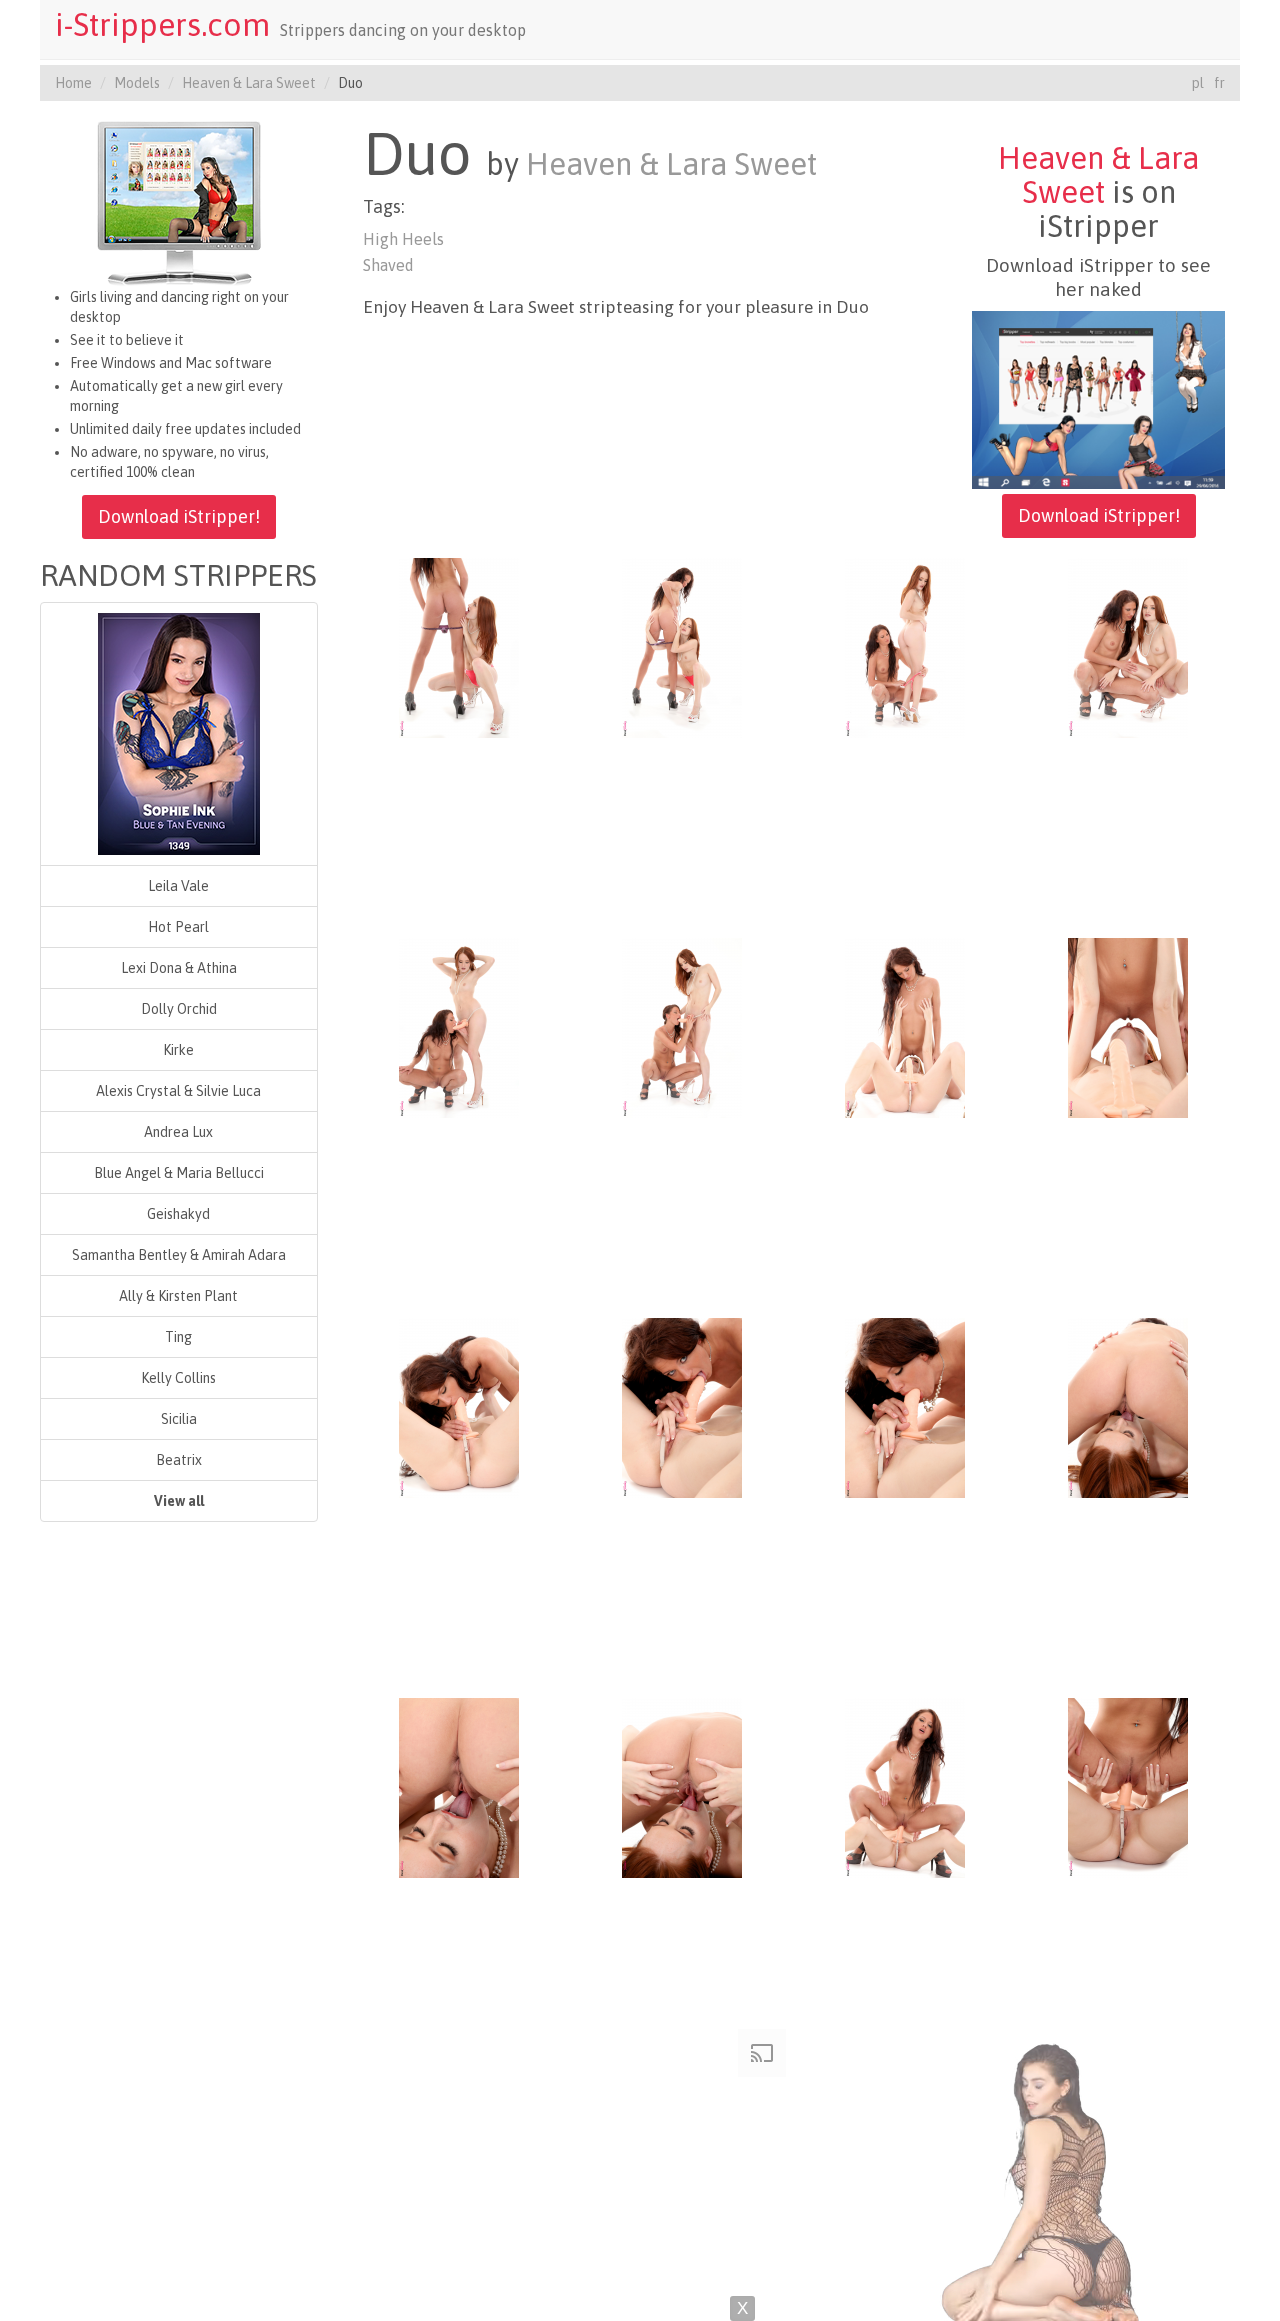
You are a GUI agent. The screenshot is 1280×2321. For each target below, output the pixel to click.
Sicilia (179, 1419)
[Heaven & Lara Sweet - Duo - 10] (682, 1406)
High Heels (403, 239)
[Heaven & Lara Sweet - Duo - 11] (905, 1406)
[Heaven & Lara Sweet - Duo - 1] (459, 646)
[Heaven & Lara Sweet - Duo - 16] (1128, 1786)
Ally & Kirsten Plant (178, 1296)
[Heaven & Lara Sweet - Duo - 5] (459, 1026)
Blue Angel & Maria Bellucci (179, 1173)
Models (137, 83)
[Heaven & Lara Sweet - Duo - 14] (682, 1786)
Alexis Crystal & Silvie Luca (178, 1091)
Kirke (178, 1050)
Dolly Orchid (179, 1009)
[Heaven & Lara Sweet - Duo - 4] (1128, 646)
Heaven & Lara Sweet (249, 83)
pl (1198, 83)
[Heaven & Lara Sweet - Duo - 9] (459, 1406)
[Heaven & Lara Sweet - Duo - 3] (905, 646)
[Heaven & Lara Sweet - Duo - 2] (682, 646)
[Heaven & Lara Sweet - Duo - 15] (905, 1786)
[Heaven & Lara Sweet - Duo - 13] (459, 1786)
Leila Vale (178, 886)
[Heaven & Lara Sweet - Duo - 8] (1128, 1026)
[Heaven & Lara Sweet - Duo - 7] (905, 1026)
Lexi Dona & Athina (179, 968)
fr (1219, 83)
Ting (178, 1337)
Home (73, 83)
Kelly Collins (178, 1378)
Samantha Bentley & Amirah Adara (179, 1255)
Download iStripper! (179, 516)
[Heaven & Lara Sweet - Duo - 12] (1128, 1406)
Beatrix (179, 1460)
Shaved (388, 265)
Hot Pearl (178, 927)
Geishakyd (178, 1214)
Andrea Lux (178, 1132)
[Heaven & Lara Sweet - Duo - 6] (682, 1026)
